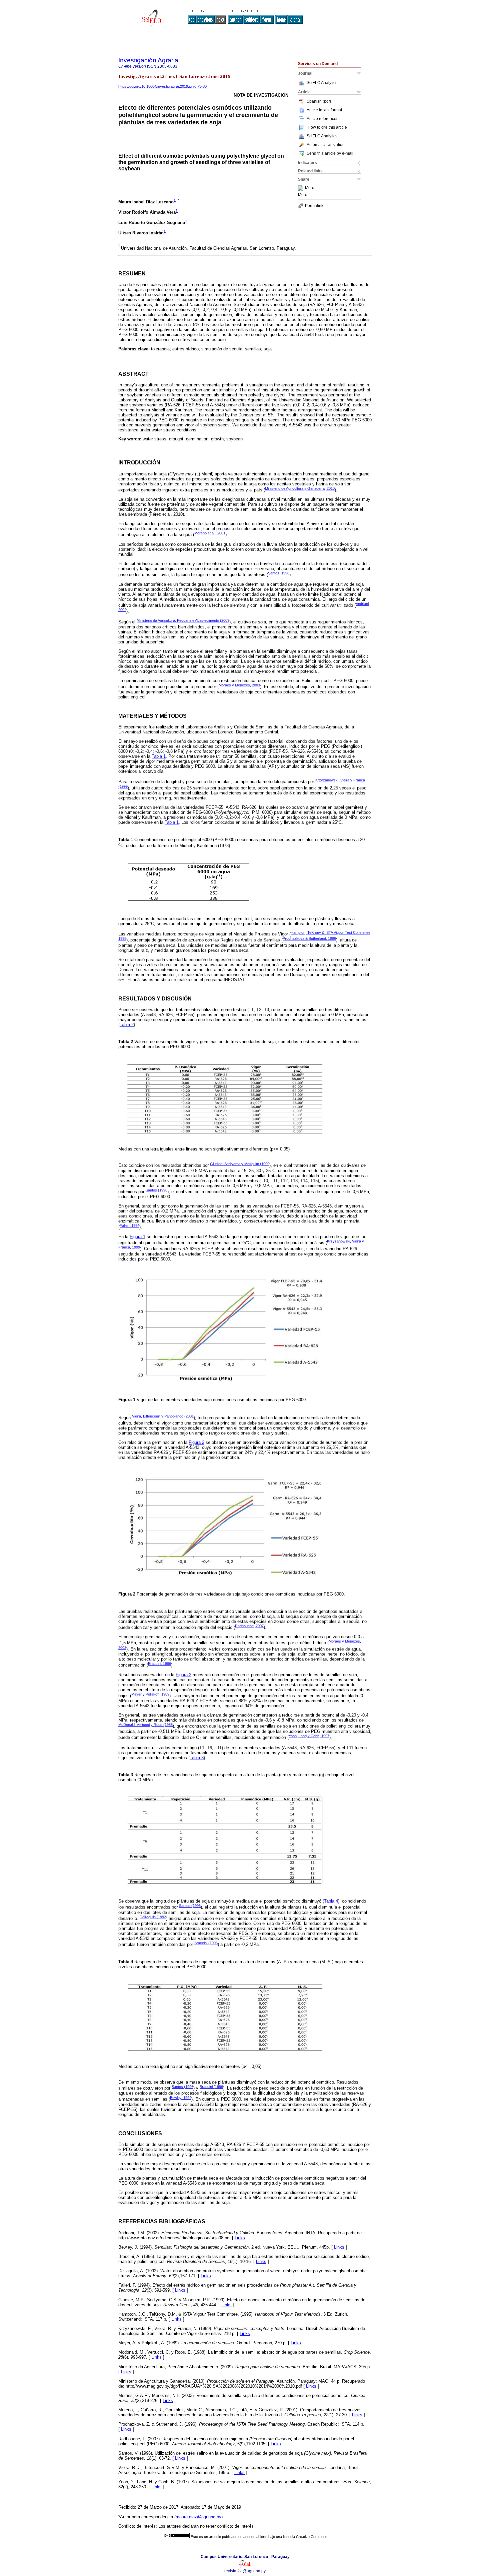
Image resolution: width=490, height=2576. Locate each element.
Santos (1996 (156, 1190)
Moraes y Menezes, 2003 (239, 685)
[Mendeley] (301, 188)
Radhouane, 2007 (249, 1626)
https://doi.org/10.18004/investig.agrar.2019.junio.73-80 (162, 86)
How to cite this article (327, 127)
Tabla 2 (127, 1025)
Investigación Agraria (148, 60)
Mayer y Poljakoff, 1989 (150, 1694)
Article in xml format (324, 110)
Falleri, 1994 (129, 1225)
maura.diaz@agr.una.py (198, 2517)
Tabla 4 (331, 1901)
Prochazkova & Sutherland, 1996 (309, 938)
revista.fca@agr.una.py (245, 2571)
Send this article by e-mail (330, 153)
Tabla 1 (159, 756)
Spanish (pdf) (319, 101)
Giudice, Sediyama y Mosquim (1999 (240, 1164)
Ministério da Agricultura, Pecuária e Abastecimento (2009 (183, 620)
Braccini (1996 (206, 1943)
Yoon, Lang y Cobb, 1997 (309, 1736)
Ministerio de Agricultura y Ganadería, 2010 (300, 488)
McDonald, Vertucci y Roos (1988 (145, 1725)
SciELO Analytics (322, 83)
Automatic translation (326, 145)
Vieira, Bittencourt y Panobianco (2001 (163, 1416)
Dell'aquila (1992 (153, 1917)
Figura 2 (196, 1442)
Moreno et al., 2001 (210, 533)
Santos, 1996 (279, 573)
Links (240, 2238)
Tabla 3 (197, 1758)
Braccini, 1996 (159, 1664)
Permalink (314, 206)
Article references (322, 119)
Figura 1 (137, 1237)
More (310, 188)
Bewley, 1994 (181, 2098)
